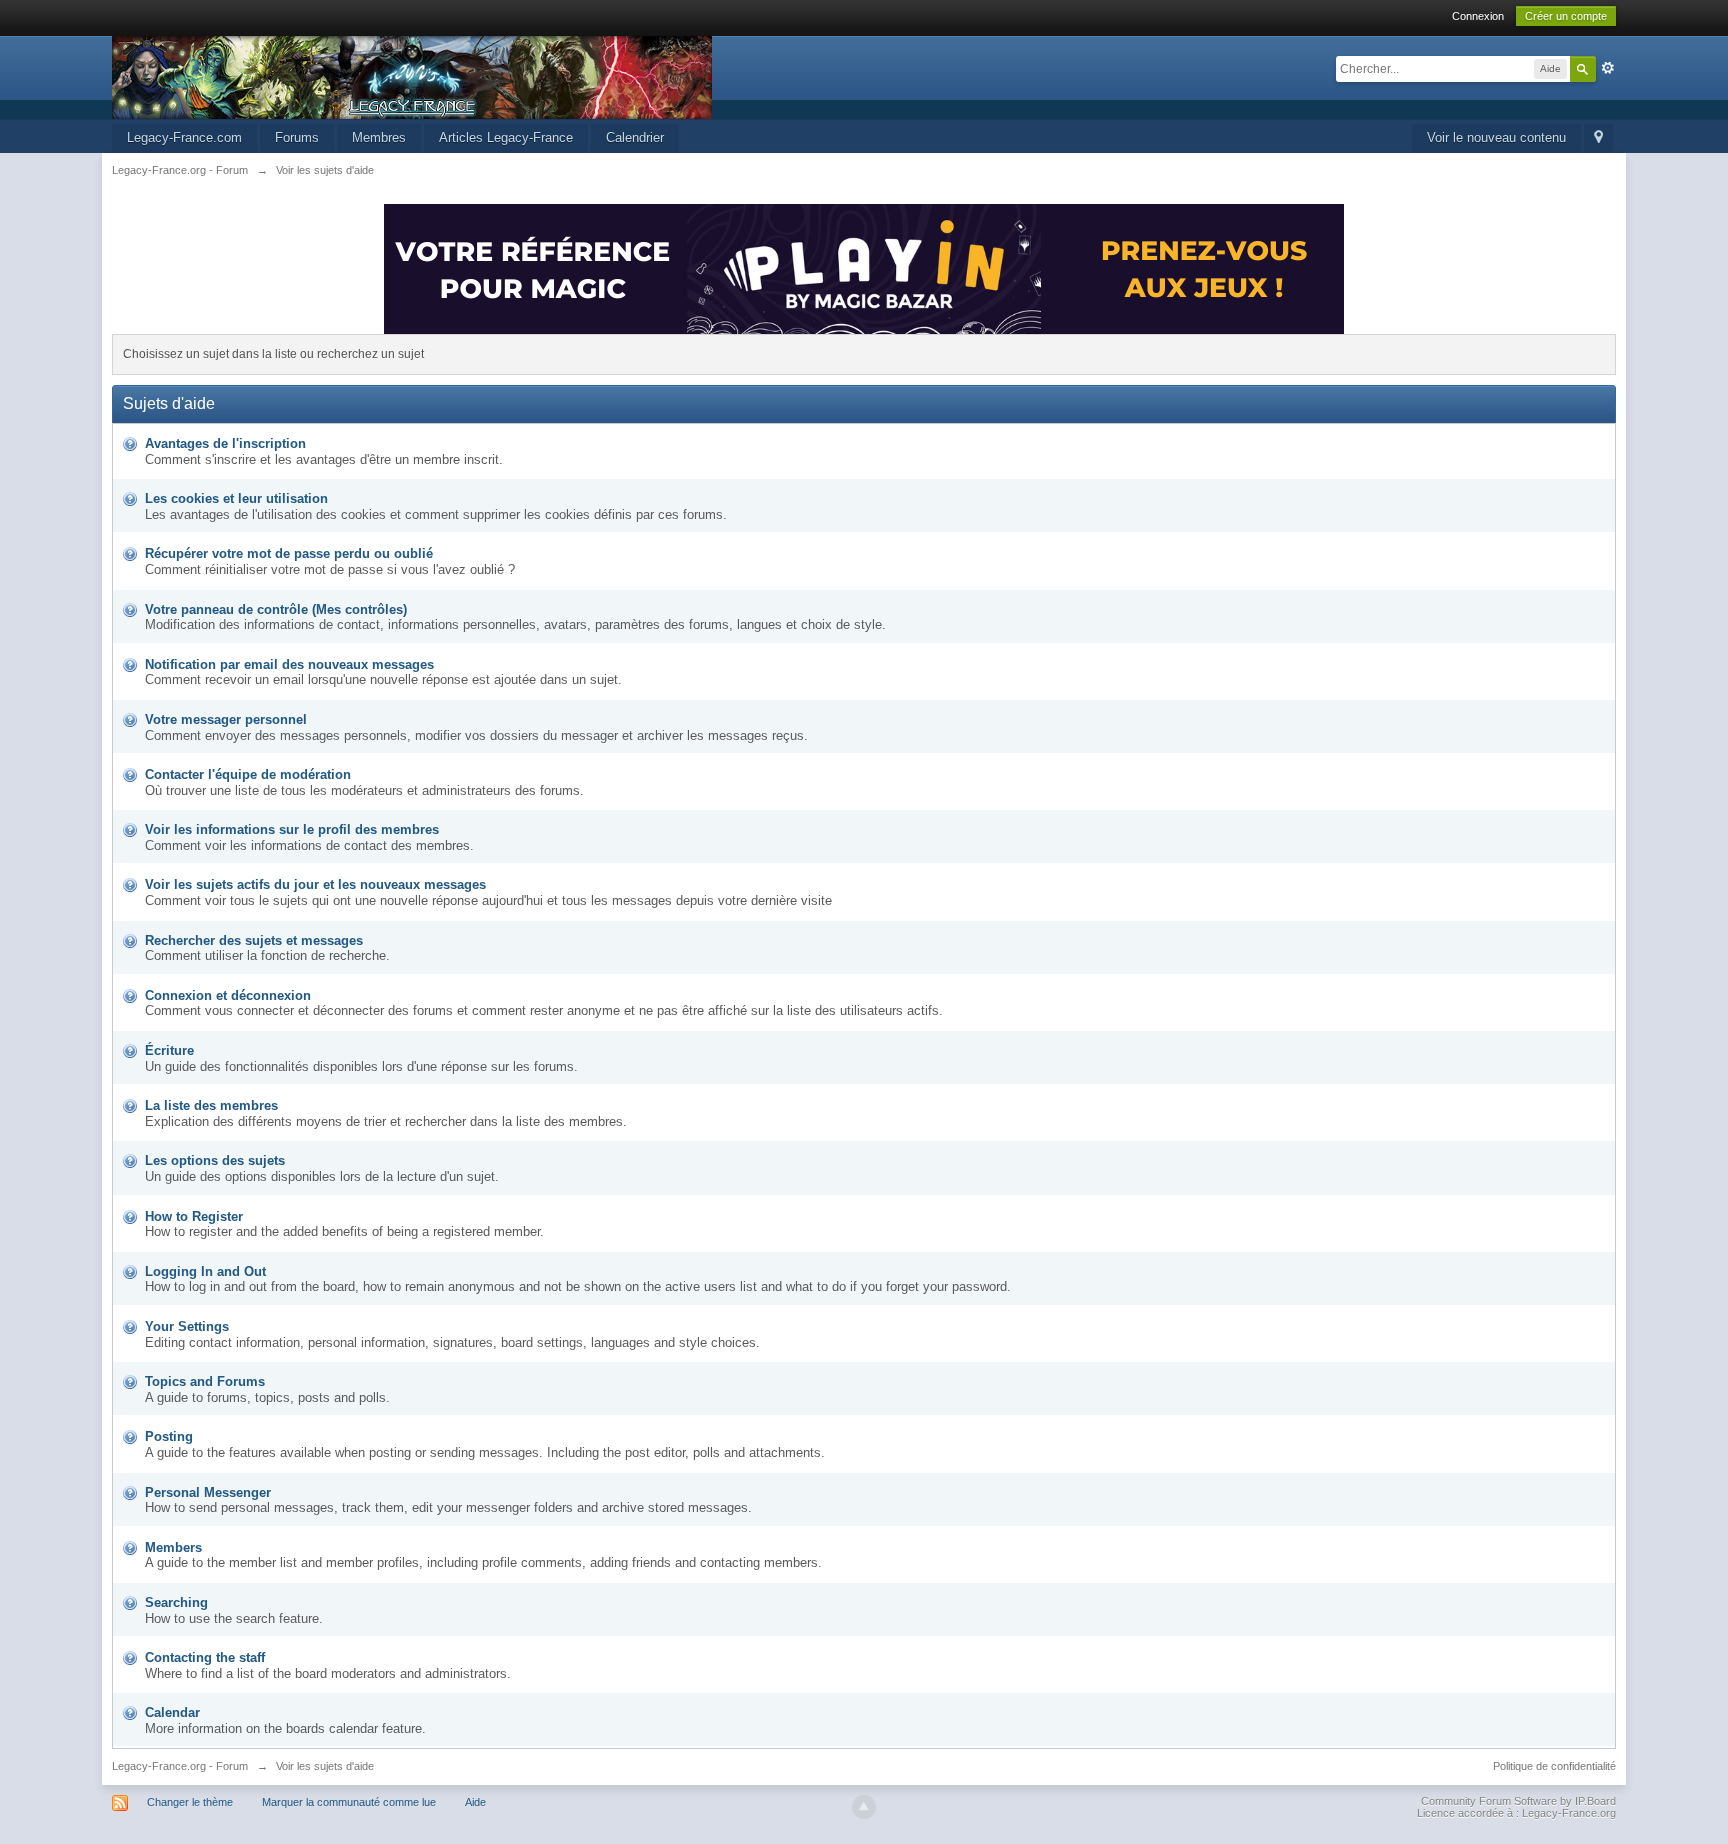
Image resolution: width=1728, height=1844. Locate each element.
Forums (297, 137)
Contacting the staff (205, 1657)
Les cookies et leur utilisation (236, 498)
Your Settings (187, 1326)
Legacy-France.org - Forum (180, 1766)
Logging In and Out (205, 1271)
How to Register (194, 1216)
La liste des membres (211, 1105)
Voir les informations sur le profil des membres (292, 829)
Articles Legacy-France (506, 137)
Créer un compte (1566, 16)
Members (173, 1547)
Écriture (169, 1050)
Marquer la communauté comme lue (349, 1802)
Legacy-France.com (184, 137)
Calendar (172, 1712)
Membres (379, 137)
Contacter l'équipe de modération (248, 774)
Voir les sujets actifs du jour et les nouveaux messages (315, 884)
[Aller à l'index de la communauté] (412, 76)
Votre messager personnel (226, 719)
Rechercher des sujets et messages (254, 940)
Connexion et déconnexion (228, 995)
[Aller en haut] (864, 1807)
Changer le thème (190, 1802)
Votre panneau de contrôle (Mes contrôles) (276, 609)
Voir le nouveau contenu (1496, 137)
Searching (176, 1602)
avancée (1608, 68)
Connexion (1478, 16)
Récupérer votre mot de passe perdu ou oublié (289, 553)
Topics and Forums (205, 1381)
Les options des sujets (215, 1160)
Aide (475, 1802)
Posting (169, 1436)
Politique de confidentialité (1554, 1766)
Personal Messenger (208, 1492)
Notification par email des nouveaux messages (289, 664)
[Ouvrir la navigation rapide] (1598, 138)
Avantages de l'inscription (225, 443)
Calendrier (635, 137)
